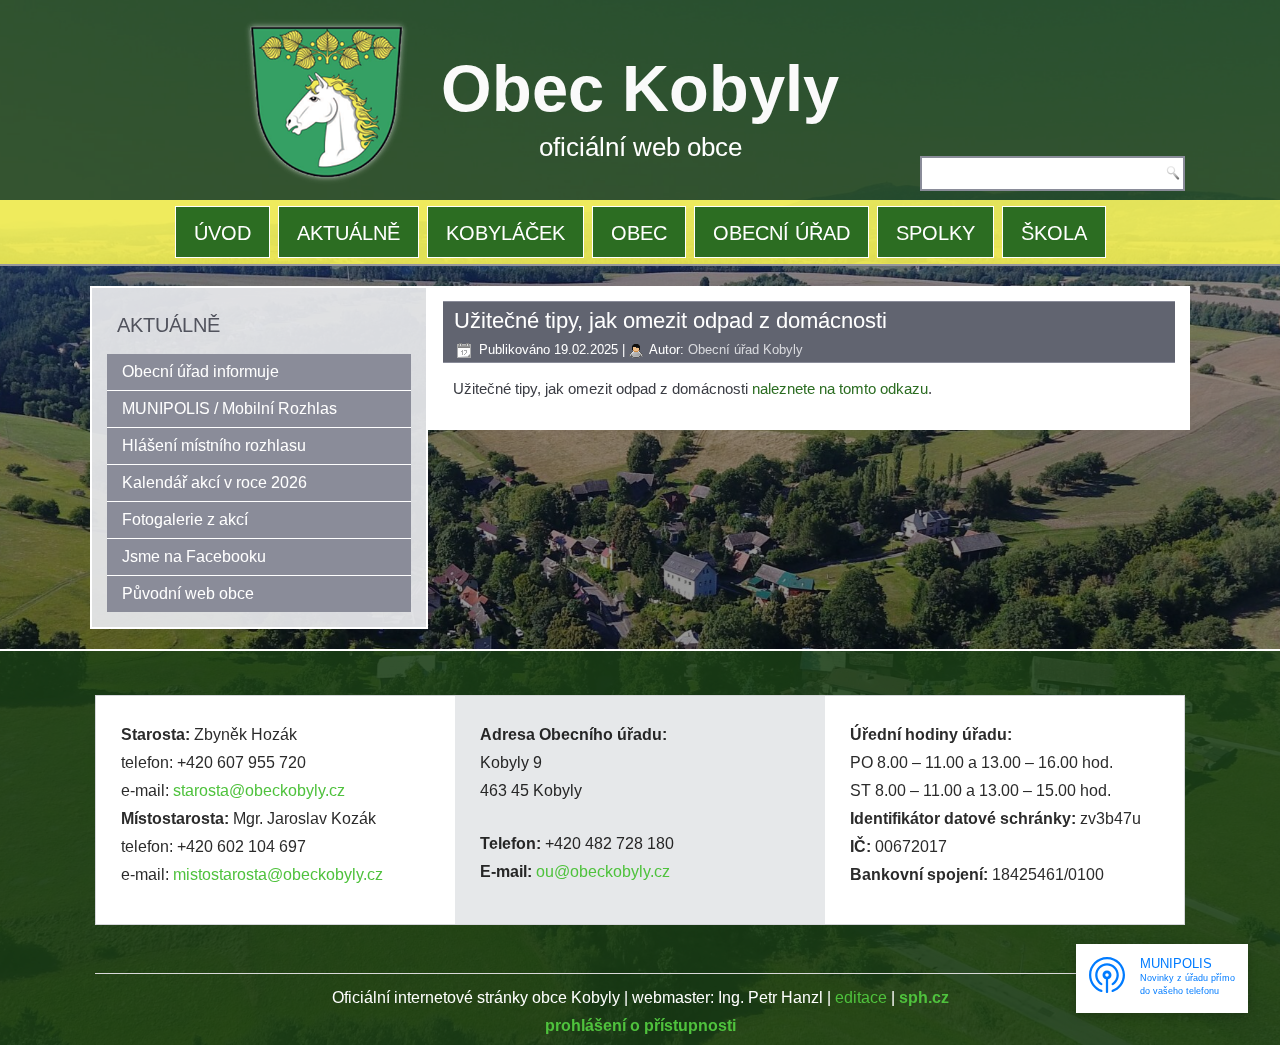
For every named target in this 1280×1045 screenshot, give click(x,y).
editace (861, 997)
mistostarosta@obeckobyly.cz (278, 874)
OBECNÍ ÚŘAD (781, 233)
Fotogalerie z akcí (185, 519)
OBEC (639, 233)
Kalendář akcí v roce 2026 (214, 482)
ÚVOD (222, 233)
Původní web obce (188, 593)
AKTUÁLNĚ (348, 233)
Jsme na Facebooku (194, 556)
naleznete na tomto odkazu (840, 388)
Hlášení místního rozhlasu (214, 445)
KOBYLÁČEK (505, 233)
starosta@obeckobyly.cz (259, 790)
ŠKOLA (1054, 233)
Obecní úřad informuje (200, 371)
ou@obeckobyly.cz (603, 871)
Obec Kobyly (640, 88)
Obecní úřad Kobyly (745, 349)
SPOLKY (935, 233)
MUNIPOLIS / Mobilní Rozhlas (229, 408)
